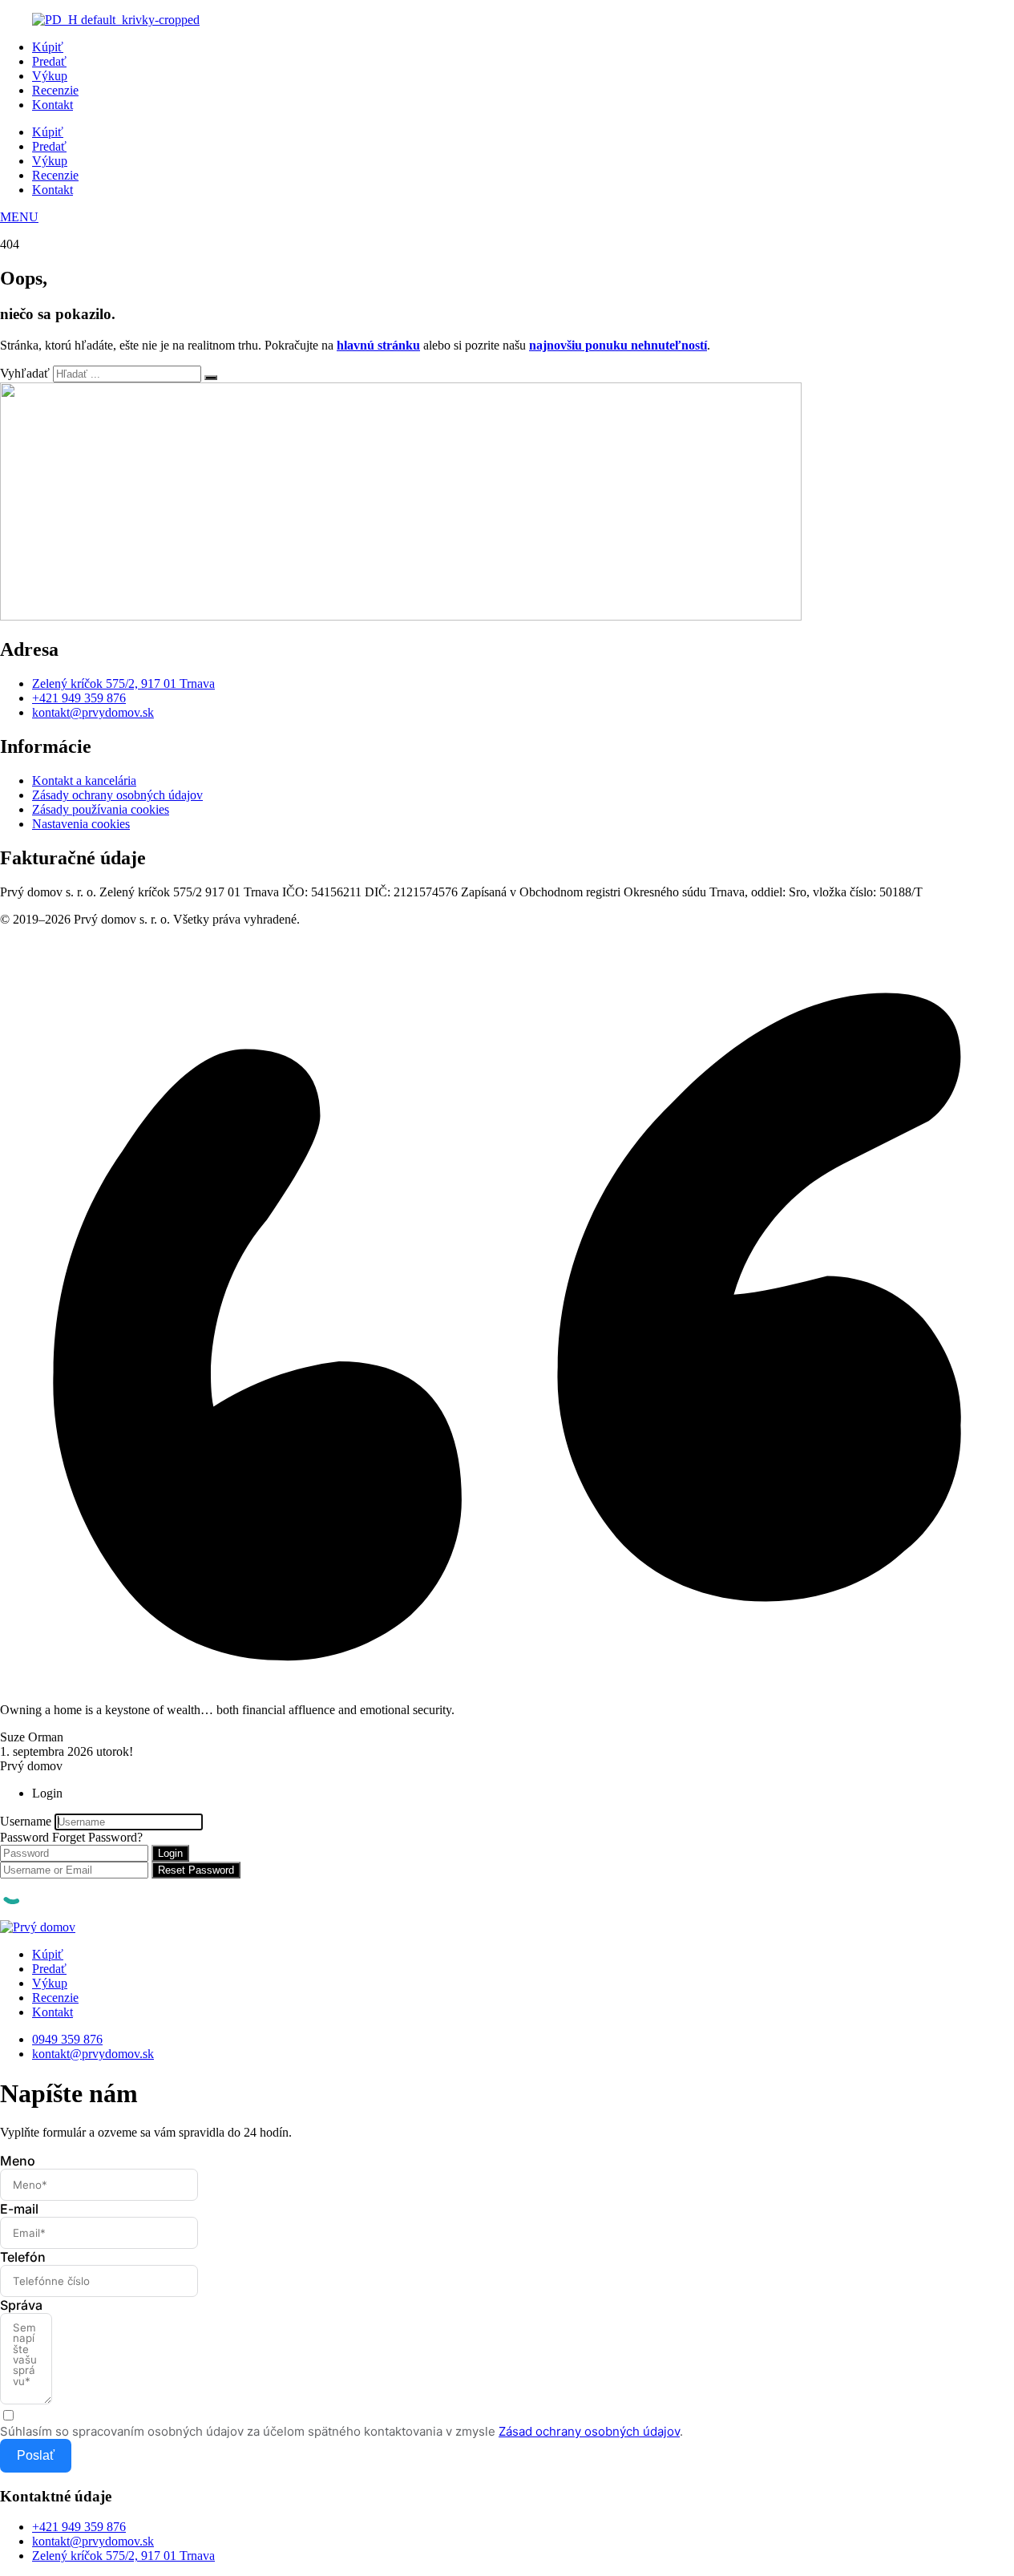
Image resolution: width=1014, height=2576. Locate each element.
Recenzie (55, 90)
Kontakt (53, 105)
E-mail (19, 2209)
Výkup (50, 76)
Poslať (36, 2455)
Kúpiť (48, 47)
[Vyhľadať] (211, 378)
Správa (21, 2305)
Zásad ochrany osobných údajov (589, 2431)
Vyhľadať (25, 373)
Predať (49, 61)
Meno (18, 2161)
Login (170, 1853)
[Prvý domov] (38, 1927)
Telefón (23, 2257)
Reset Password (196, 1870)
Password (24, 1837)
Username (26, 1821)
